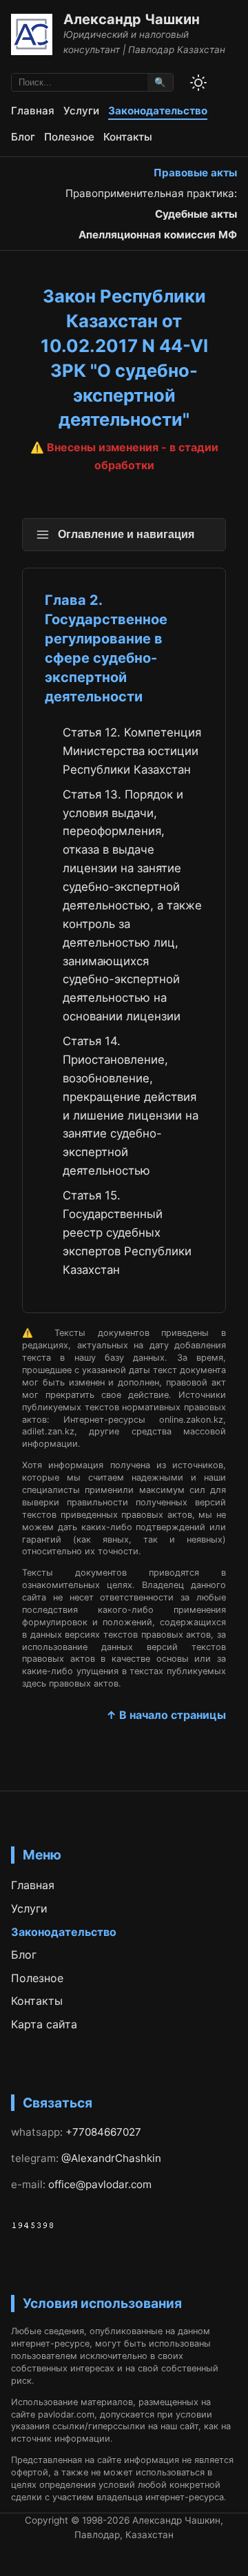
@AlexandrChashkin (111, 2158)
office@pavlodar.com (100, 2184)
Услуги (81, 111)
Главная (33, 111)
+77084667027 (103, 2132)
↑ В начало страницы (166, 1715)
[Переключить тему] (198, 83)
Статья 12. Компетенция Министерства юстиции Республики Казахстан (132, 751)
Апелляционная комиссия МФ (158, 235)
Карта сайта (44, 2024)
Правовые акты (195, 173)
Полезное (69, 137)
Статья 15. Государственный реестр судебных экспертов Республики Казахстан (127, 1233)
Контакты (128, 137)
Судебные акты (196, 214)
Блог (23, 137)
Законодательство (158, 111)
